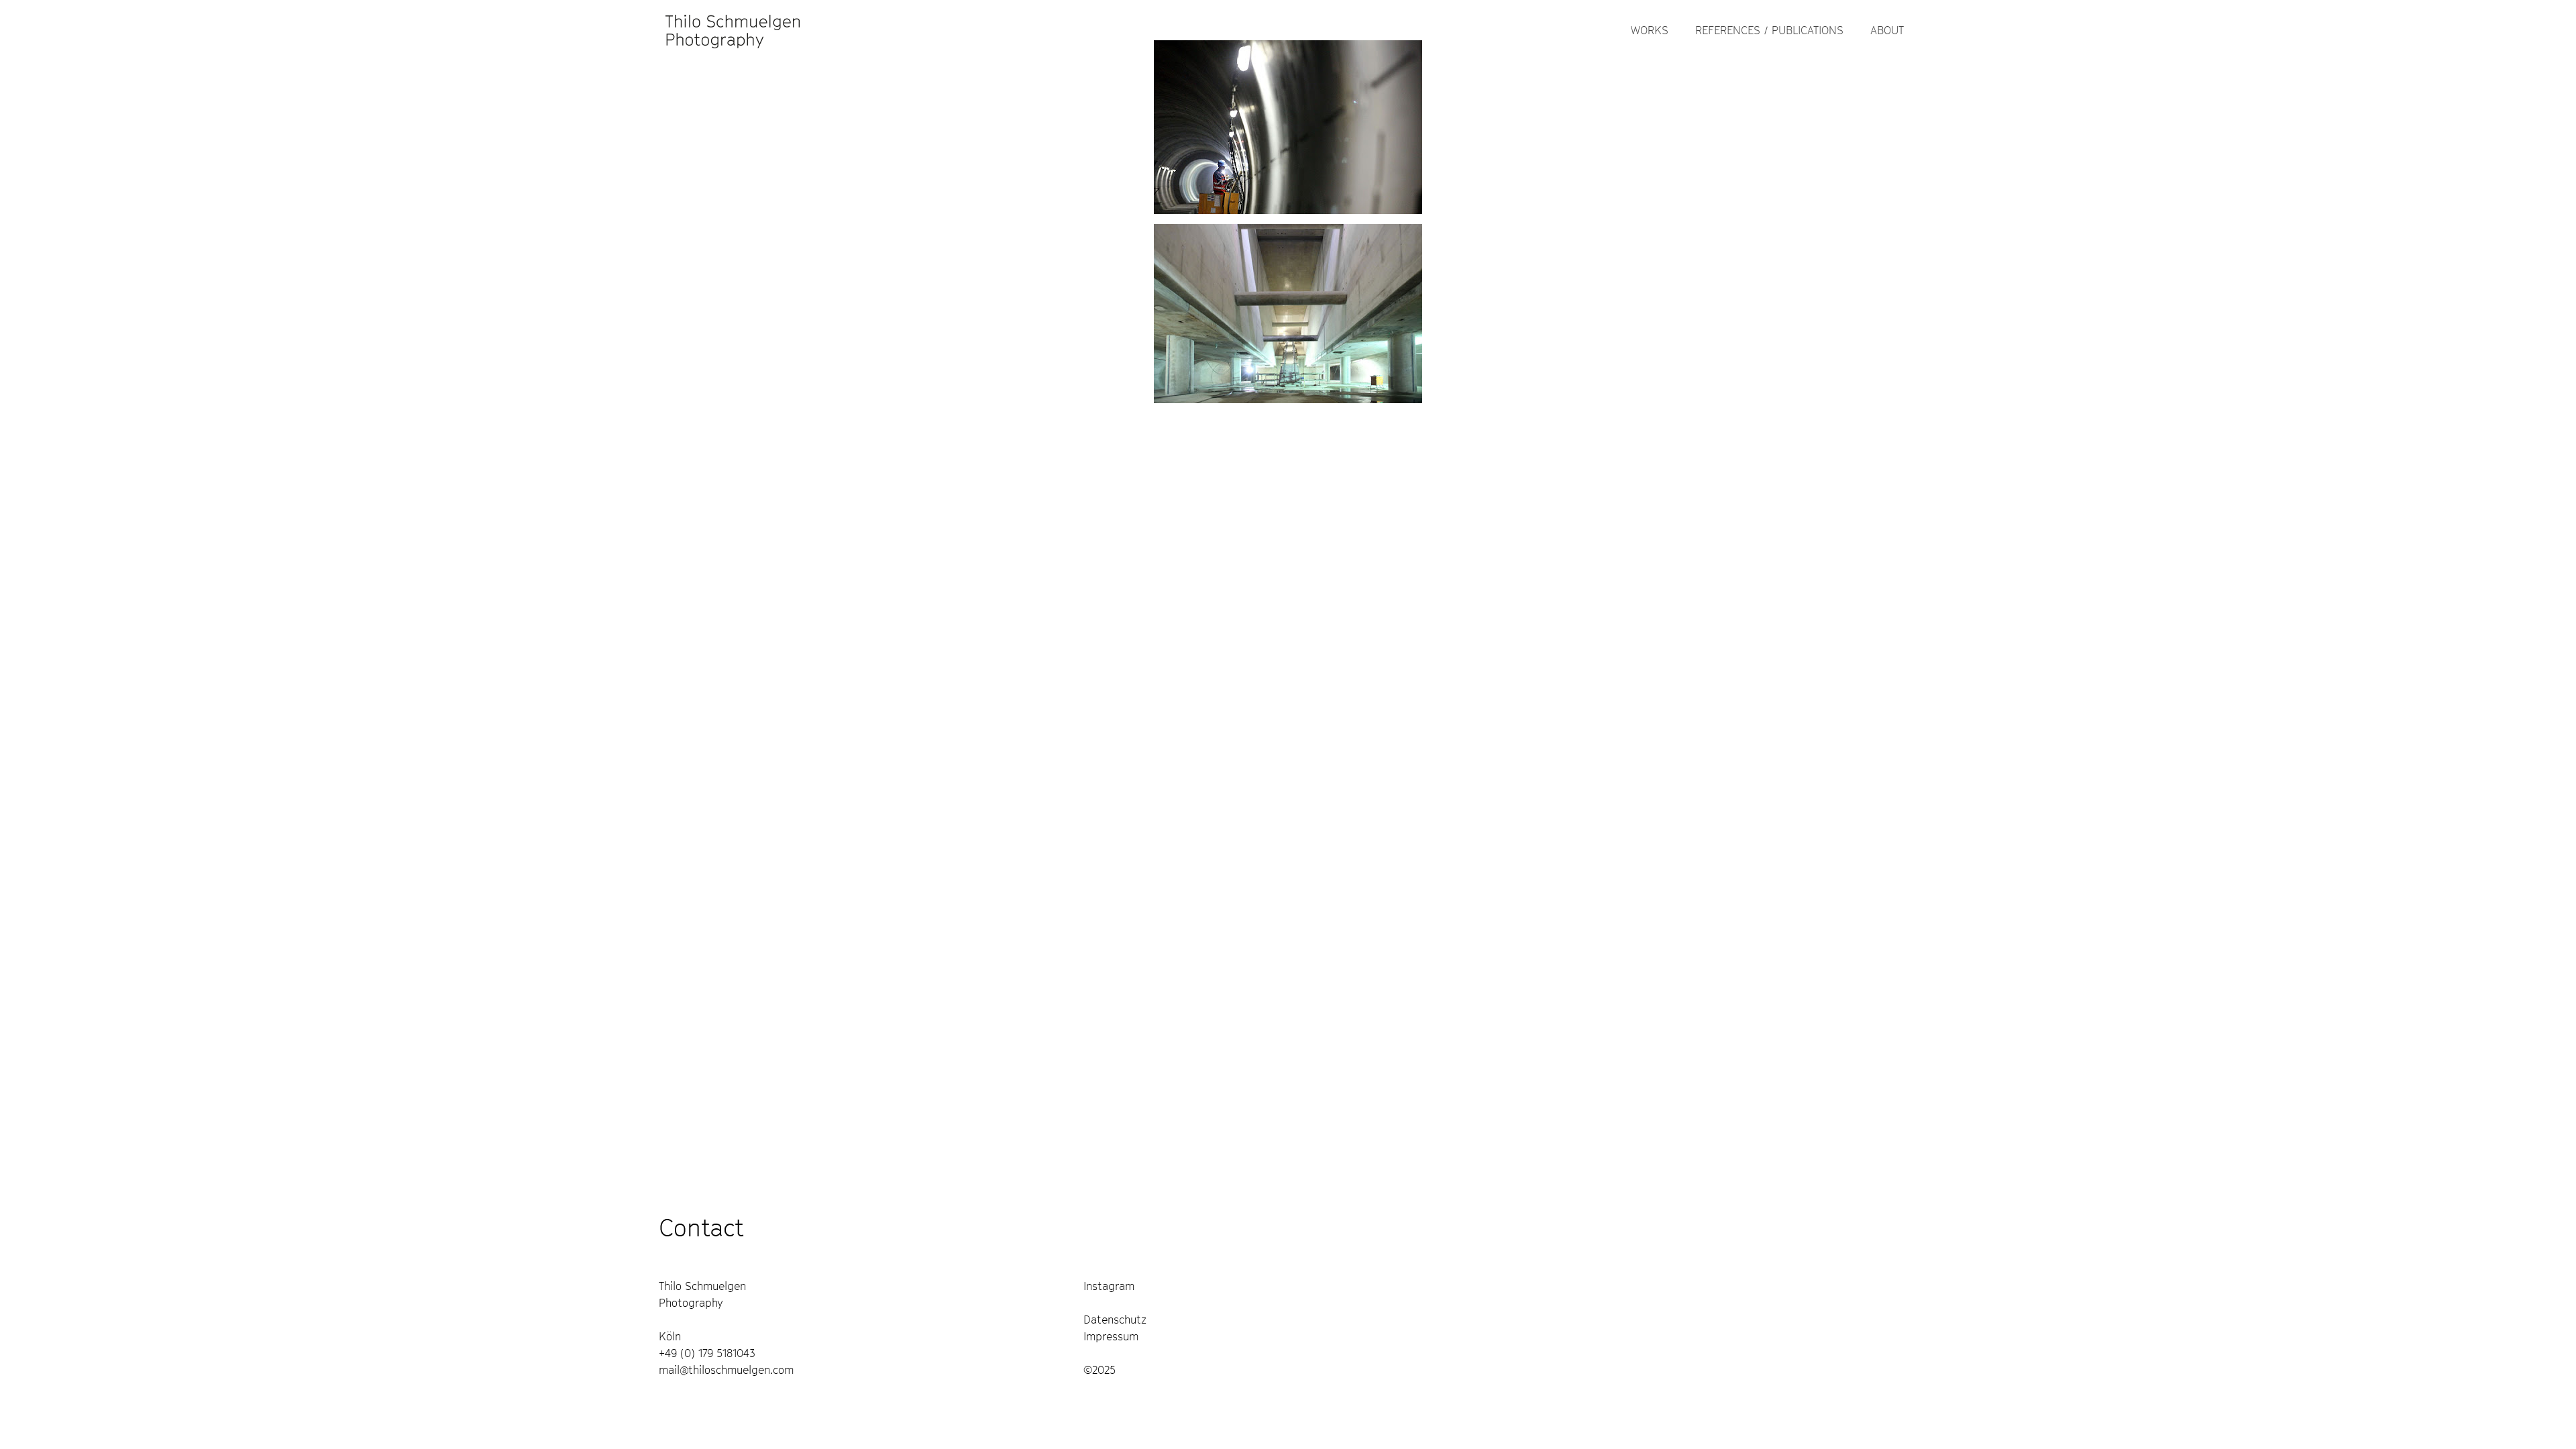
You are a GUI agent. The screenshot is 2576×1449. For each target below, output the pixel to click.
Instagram (1109, 1286)
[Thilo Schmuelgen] (733, 30)
